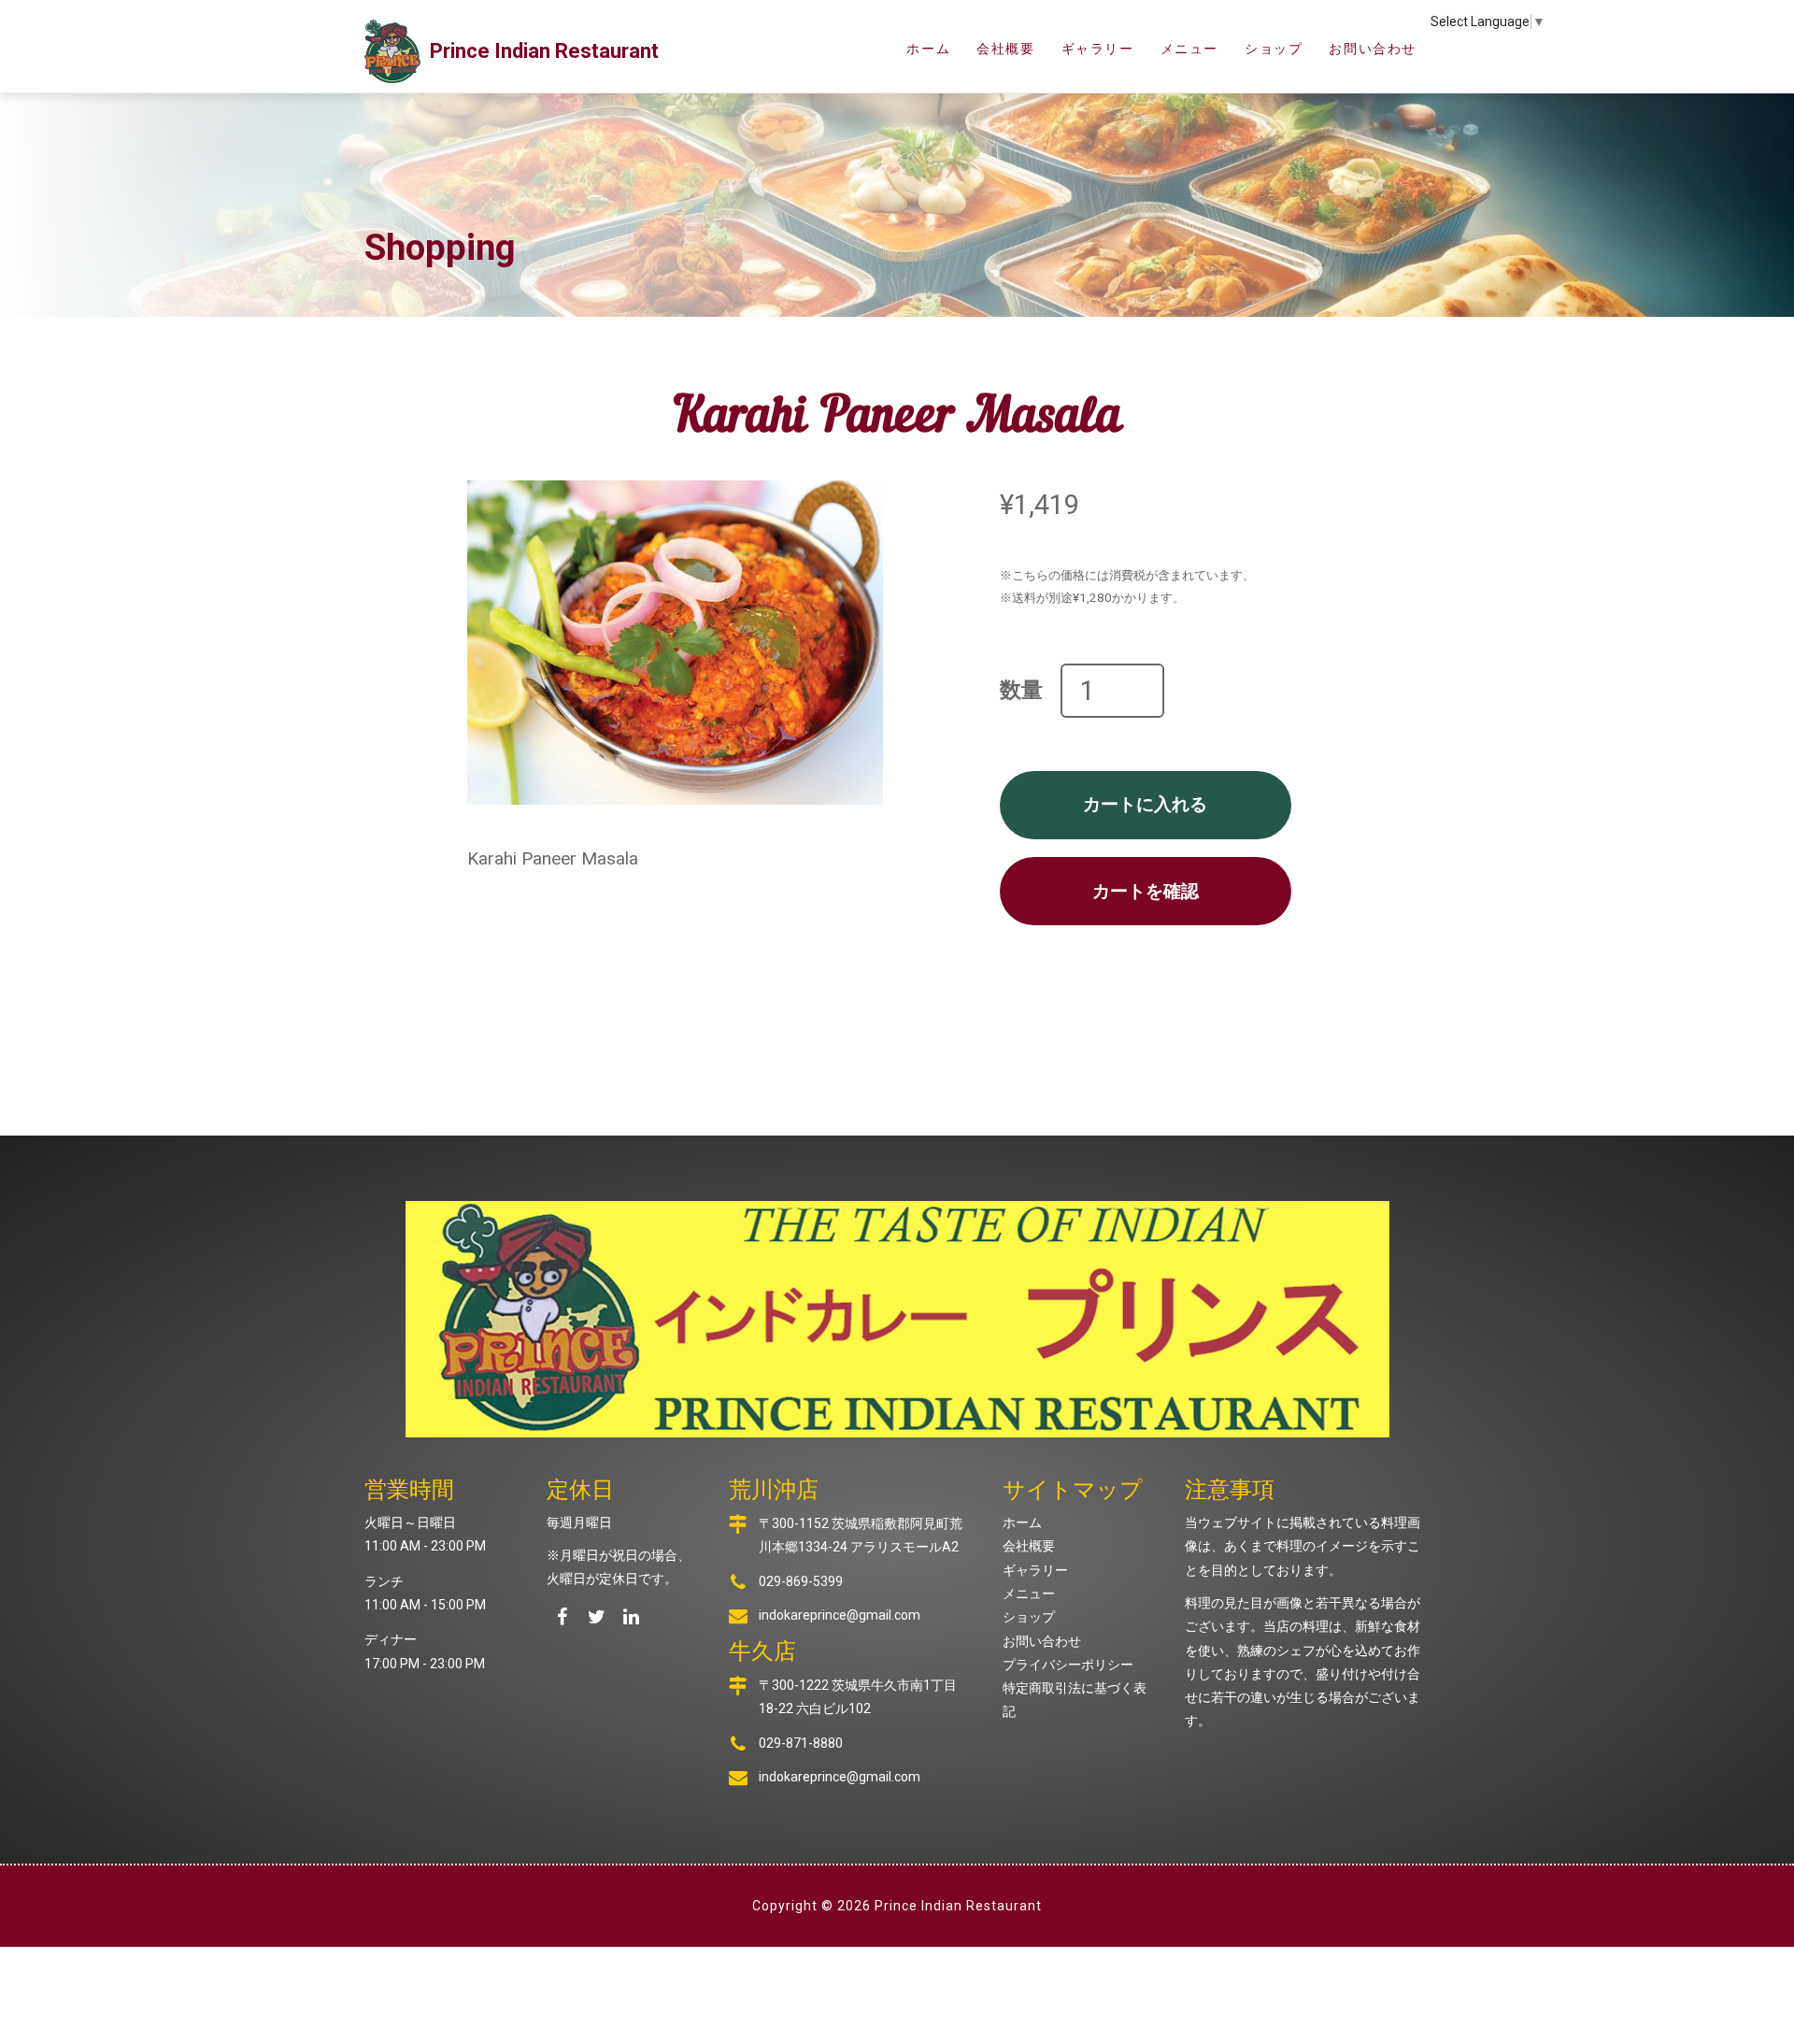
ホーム (928, 49)
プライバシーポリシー (1068, 1665)
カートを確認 (1146, 891)
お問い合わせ (1373, 49)
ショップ (1274, 49)
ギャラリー (1098, 49)
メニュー (1189, 49)
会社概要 (1005, 49)
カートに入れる (1145, 804)
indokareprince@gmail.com (840, 1615)
